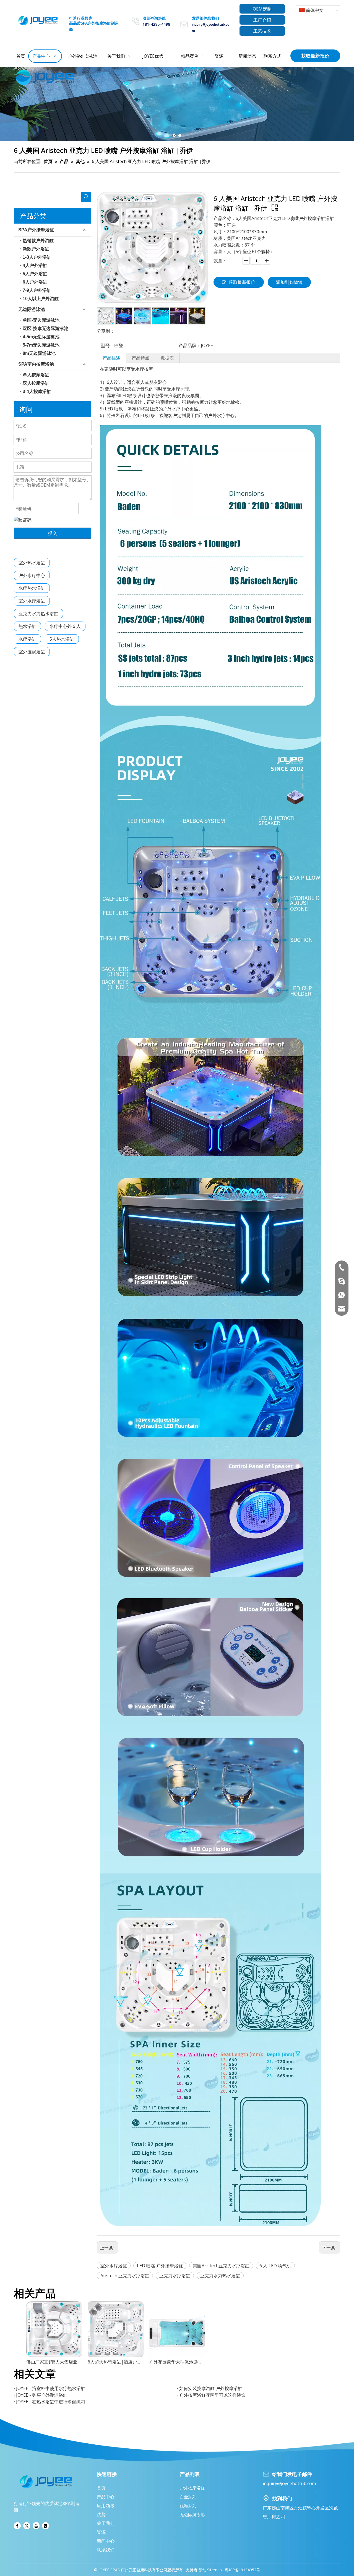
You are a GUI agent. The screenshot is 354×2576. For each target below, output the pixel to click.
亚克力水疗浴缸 (175, 2276)
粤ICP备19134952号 (242, 2570)
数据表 (167, 358)
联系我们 (106, 2550)
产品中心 (106, 2497)
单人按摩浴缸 (36, 375)
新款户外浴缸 (36, 249)
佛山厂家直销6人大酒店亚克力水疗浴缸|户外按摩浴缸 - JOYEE (54, 2362)
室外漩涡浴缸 (32, 652)
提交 (53, 533)
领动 (202, 2570)
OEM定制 (262, 9)
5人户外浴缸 (35, 274)
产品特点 (140, 358)
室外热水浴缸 (32, 563)
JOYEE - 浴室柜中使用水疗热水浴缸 (51, 2388)
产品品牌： (190, 345)
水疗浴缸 (27, 639)
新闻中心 (106, 2541)
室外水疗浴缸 (32, 601)
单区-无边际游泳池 (41, 320)
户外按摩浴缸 (192, 2488)
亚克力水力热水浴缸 (38, 614)
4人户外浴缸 (35, 265)
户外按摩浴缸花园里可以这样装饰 (212, 2395)
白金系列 (188, 2497)
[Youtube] (36, 2526)
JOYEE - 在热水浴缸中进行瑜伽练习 (51, 2402)
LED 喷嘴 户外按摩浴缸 (160, 2266)
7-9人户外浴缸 (37, 290)
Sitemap (214, 2570)
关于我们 (106, 2523)
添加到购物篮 (289, 282)
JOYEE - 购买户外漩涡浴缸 (42, 2395)
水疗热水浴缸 (32, 588)
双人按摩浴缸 (36, 383)
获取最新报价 (315, 56)
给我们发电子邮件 (292, 2474)
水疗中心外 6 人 (65, 626)
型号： (108, 345)
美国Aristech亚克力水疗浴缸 (221, 2266)
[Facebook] (17, 2526)
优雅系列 (188, 2506)
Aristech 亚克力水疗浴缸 (125, 2276)
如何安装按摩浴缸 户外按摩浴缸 (211, 2388)
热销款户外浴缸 (38, 241)
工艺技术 (262, 31)
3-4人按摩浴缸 (37, 391)
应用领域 (106, 2506)
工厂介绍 (262, 20)
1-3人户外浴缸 (37, 257)
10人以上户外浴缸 (41, 299)
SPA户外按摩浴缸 (36, 230)
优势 (101, 2514)
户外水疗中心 (32, 575)
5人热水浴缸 (62, 639)
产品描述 (111, 358)
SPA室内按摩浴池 (36, 364)
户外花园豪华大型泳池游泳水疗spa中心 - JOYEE (177, 2362)
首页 (101, 2488)
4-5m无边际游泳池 (41, 337)
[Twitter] (27, 2526)
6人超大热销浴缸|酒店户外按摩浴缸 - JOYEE (116, 2362)
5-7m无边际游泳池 (41, 345)
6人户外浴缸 (35, 282)
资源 (101, 2532)
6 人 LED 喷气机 (275, 2266)
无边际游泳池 (32, 309)
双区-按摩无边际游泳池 (45, 328)
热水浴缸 (27, 626)
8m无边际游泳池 (39, 353)
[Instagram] (45, 2526)
